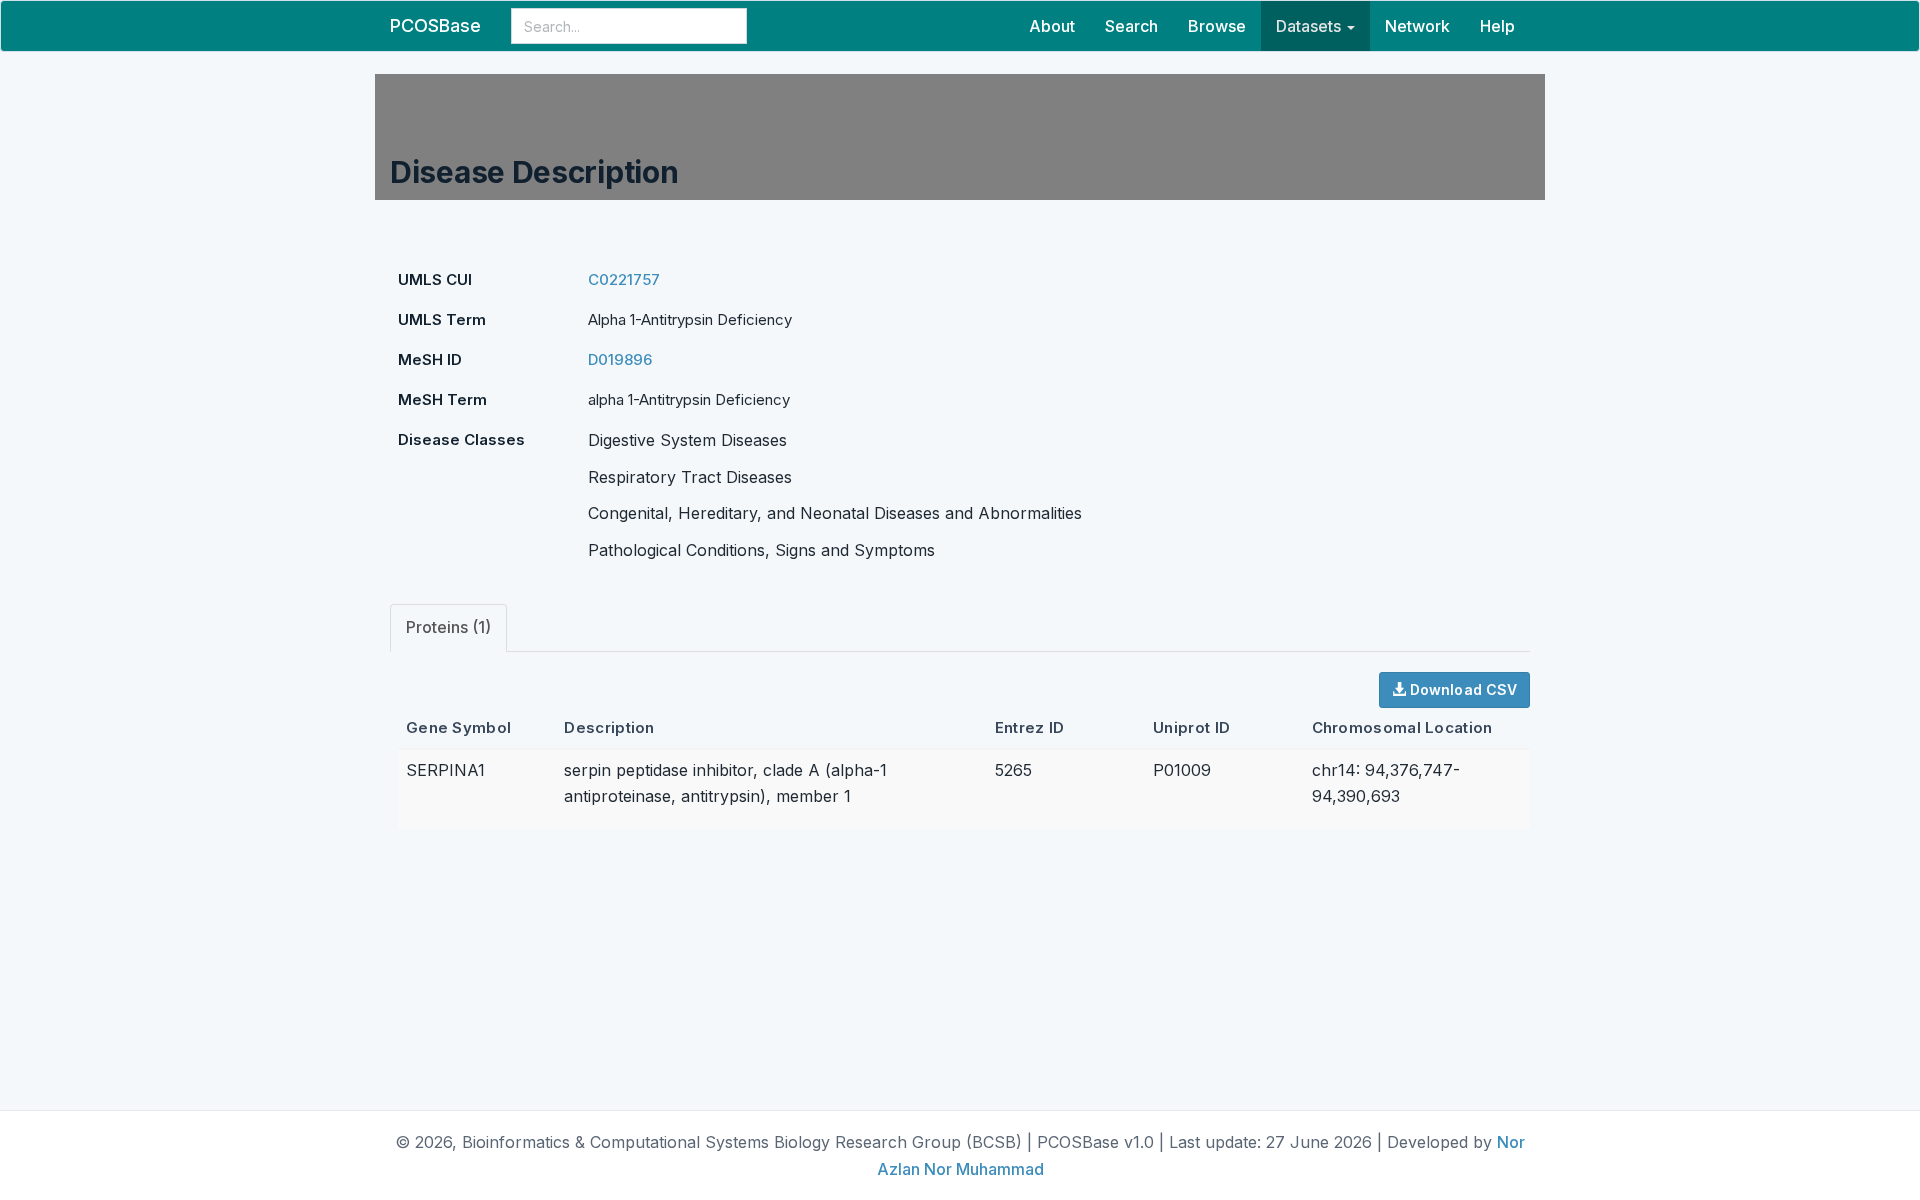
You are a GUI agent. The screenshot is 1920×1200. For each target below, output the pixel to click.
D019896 (620, 359)
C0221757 (624, 279)
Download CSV (1461, 689)
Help (1497, 26)
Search (1131, 26)
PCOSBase (435, 25)
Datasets (1310, 26)
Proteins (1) (448, 627)
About (1052, 26)
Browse (1217, 26)
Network (1417, 26)
